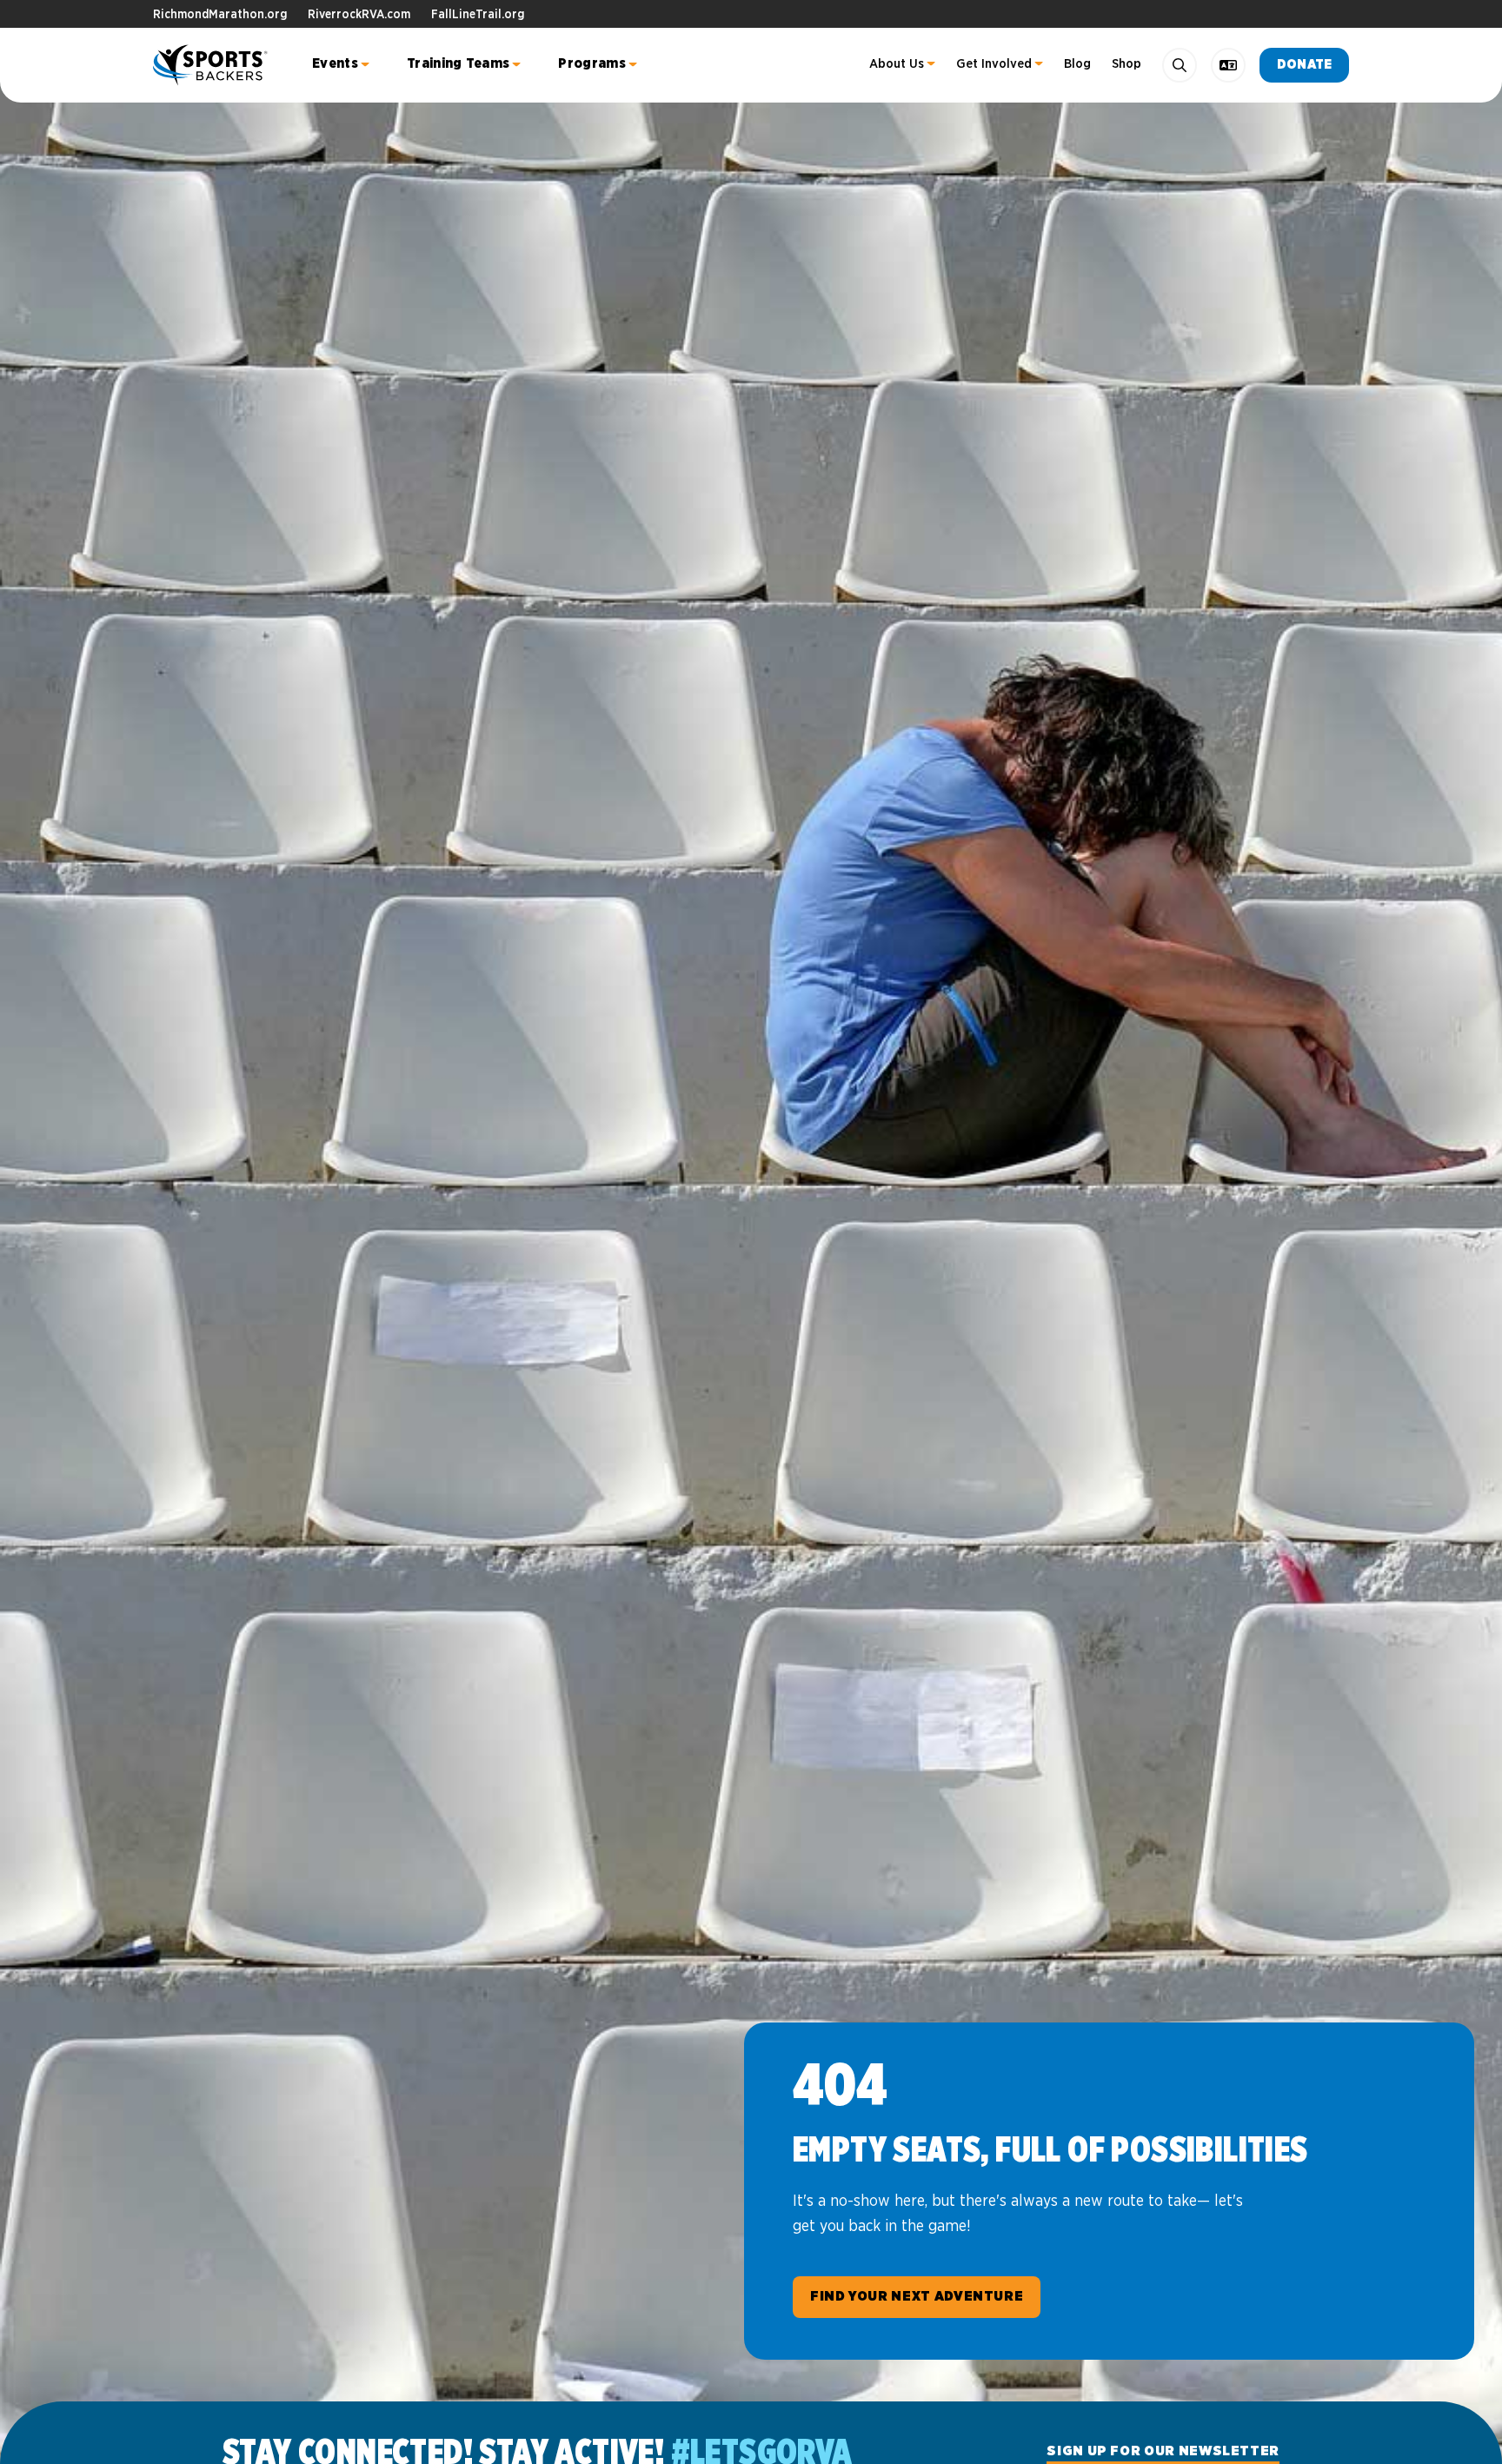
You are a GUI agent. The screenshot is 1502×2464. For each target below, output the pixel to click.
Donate (1304, 65)
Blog (1077, 64)
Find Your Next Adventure (917, 2296)
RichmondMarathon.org (220, 15)
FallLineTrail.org (478, 15)
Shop (1126, 64)
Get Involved (994, 64)
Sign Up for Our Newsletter (1163, 2451)
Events (335, 63)
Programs (592, 63)
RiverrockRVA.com (359, 15)
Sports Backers (212, 65)
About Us (897, 64)
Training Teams (458, 63)
